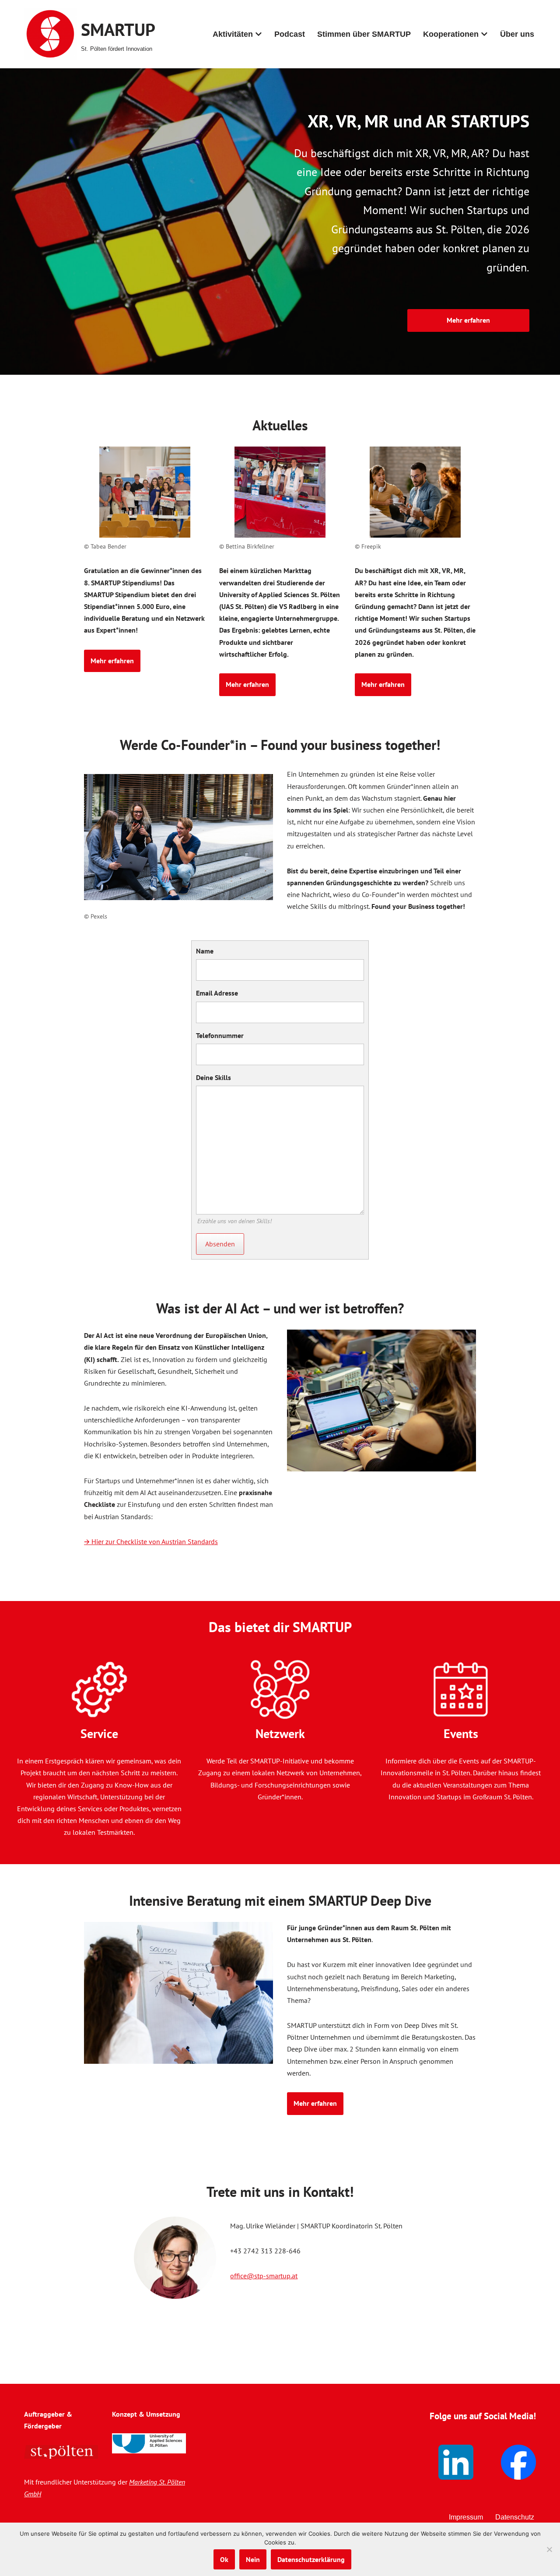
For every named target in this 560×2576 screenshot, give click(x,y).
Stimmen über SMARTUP (364, 34)
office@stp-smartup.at (264, 2276)
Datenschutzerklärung (311, 2559)
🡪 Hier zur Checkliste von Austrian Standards (151, 1541)
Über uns (517, 34)
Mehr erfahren (468, 320)
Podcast (290, 34)
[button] (259, 34)
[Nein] (549, 2549)
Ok (224, 2559)
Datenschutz (515, 2517)
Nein (253, 2559)
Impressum (466, 2517)
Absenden (220, 1244)
